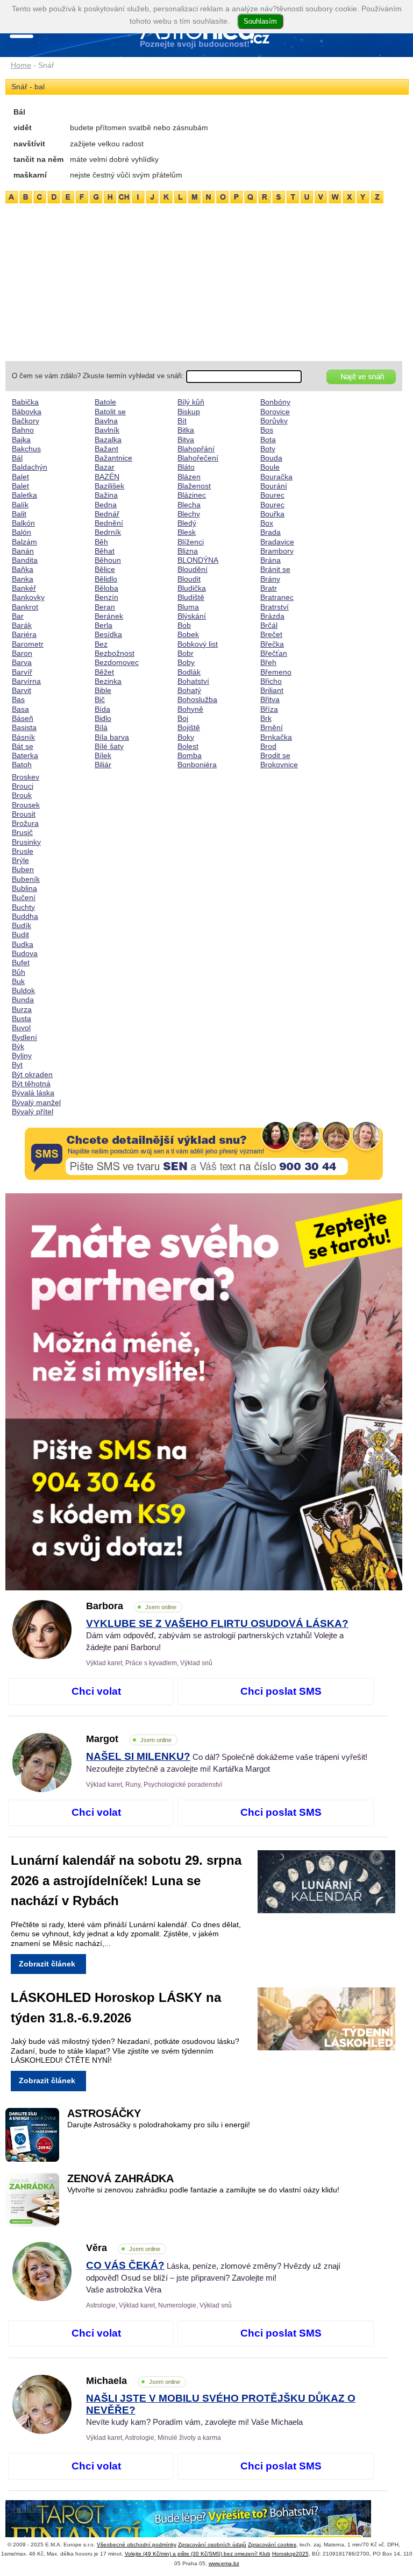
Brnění (272, 727)
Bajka (21, 440)
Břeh (268, 662)
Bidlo (103, 718)
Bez (101, 644)
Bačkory (26, 421)
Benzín (106, 597)
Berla (104, 625)
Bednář (107, 514)
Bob (184, 625)
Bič (100, 699)
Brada (270, 532)
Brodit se (275, 755)
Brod (268, 746)
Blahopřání (196, 449)
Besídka (108, 634)
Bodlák (189, 672)
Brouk (22, 795)
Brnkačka (276, 737)
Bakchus (26, 449)
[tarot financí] (204, 2529)
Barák (22, 625)
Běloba (106, 588)
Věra (123, 2248)
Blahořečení (198, 458)
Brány (270, 579)
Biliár (103, 765)
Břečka (272, 644)
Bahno (23, 430)
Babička (25, 402)
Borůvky (274, 421)
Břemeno (276, 672)
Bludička (192, 588)
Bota (268, 440)
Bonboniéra (197, 765)
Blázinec (192, 495)
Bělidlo (106, 579)
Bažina (106, 495)
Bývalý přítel (33, 1112)
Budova (25, 953)
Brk (266, 718)
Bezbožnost (115, 653)
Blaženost (194, 486)
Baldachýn (30, 467)
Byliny (22, 1056)
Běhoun (108, 560)
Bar (18, 616)
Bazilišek (109, 486)
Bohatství (193, 681)
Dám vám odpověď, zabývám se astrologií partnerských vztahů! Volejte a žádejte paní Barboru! (217, 1636)
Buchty (23, 907)
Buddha (25, 916)
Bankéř (24, 588)
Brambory (277, 551)
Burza (22, 1009)
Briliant (272, 690)
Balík (20, 505)
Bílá (101, 727)
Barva (22, 662)
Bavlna (106, 421)
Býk (18, 1046)
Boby (186, 662)
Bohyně (190, 709)
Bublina (24, 888)
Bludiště (191, 597)
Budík (22, 925)
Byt (17, 1065)
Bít (182, 421)
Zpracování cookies (272, 2545)
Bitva (186, 440)
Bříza (269, 709)
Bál (17, 458)
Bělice (105, 569)
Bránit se (275, 569)
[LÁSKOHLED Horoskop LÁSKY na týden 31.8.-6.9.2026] (335, 2021)
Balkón (23, 523)
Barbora (131, 1606)
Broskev (26, 777)
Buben (23, 869)
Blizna (188, 551)
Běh (101, 542)
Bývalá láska (33, 1093)
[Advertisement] (204, 280)
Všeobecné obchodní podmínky (137, 2545)
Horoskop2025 (290, 2554)
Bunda (23, 1000)
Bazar (105, 467)
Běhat (105, 551)
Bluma (188, 607)
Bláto (186, 467)
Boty (268, 449)
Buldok (23, 990)
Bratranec (277, 597)
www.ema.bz (224, 2563)
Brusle (23, 851)
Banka (23, 579)
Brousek (26, 805)
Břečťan (274, 653)
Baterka (25, 755)
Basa (20, 709)
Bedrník (108, 532)
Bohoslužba (197, 699)
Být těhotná (31, 1084)
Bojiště (189, 727)
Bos (267, 430)
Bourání (274, 486)
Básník (23, 737)
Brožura (25, 823)
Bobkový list (198, 644)
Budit (20, 935)
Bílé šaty (109, 746)
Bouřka (272, 514)
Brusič (22, 832)
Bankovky (28, 597)
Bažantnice (113, 458)
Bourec (272, 495)
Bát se (23, 746)
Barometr (28, 644)
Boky (186, 737)
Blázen (189, 477)
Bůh (19, 972)
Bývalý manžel (36, 1102)
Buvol (21, 1028)
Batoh (22, 765)
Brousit (24, 814)
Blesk (187, 532)
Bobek (188, 634)
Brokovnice (279, 765)
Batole (105, 402)
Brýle (20, 860)
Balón (22, 532)
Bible (103, 690)
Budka (23, 944)
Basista (24, 727)
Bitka (186, 430)
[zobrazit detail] (42, 1657)
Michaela (133, 2381)
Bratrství (275, 607)
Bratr (269, 588)
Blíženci (191, 542)
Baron (22, 653)
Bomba (190, 755)
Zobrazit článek (47, 1964)
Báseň (23, 718)
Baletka (24, 495)
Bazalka (108, 440)
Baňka (23, 569)
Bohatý (189, 690)
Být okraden (32, 1074)
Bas (18, 699)
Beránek (109, 616)
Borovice (275, 412)
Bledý (187, 523)
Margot (129, 1739)
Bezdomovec (117, 662)
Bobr (186, 653)
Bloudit (189, 579)
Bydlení (24, 1037)
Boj (183, 718)
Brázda (272, 616)
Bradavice (277, 542)
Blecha (189, 505)
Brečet (271, 634)
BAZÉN (107, 477)
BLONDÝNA (198, 560)
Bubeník (26, 879)
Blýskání (192, 616)
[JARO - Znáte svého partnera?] (204, 1392)
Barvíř (22, 672)
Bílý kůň (191, 402)
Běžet (104, 672)
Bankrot (25, 607)
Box (267, 523)
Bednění (109, 523)
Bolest (188, 746)
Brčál (269, 625)
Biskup (189, 412)
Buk (18, 981)
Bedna (106, 505)
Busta (22, 1018)
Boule (270, 467)
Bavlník (107, 430)
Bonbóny (275, 402)
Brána (270, 560)
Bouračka (276, 477)
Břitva (270, 699)
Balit (19, 514)
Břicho (271, 681)
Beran (105, 607)
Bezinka (108, 681)
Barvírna (26, 681)
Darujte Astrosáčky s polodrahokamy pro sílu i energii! (159, 2125)
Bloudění (193, 569)
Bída (102, 709)
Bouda (271, 458)
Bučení (24, 897)
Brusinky (26, 842)
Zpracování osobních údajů (212, 2545)
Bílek (103, 755)
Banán (23, 551)
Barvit (22, 690)
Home (21, 65)
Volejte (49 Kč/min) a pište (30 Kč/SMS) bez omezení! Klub (198, 2554)
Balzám (24, 542)
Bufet (21, 963)
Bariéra (24, 634)
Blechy (189, 514)
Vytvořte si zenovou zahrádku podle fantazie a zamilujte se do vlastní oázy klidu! (203, 2190)
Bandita (25, 560)
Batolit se (110, 412)
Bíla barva (112, 737)
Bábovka (27, 412)
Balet (20, 477)
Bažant (106, 449)
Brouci (23, 786)
